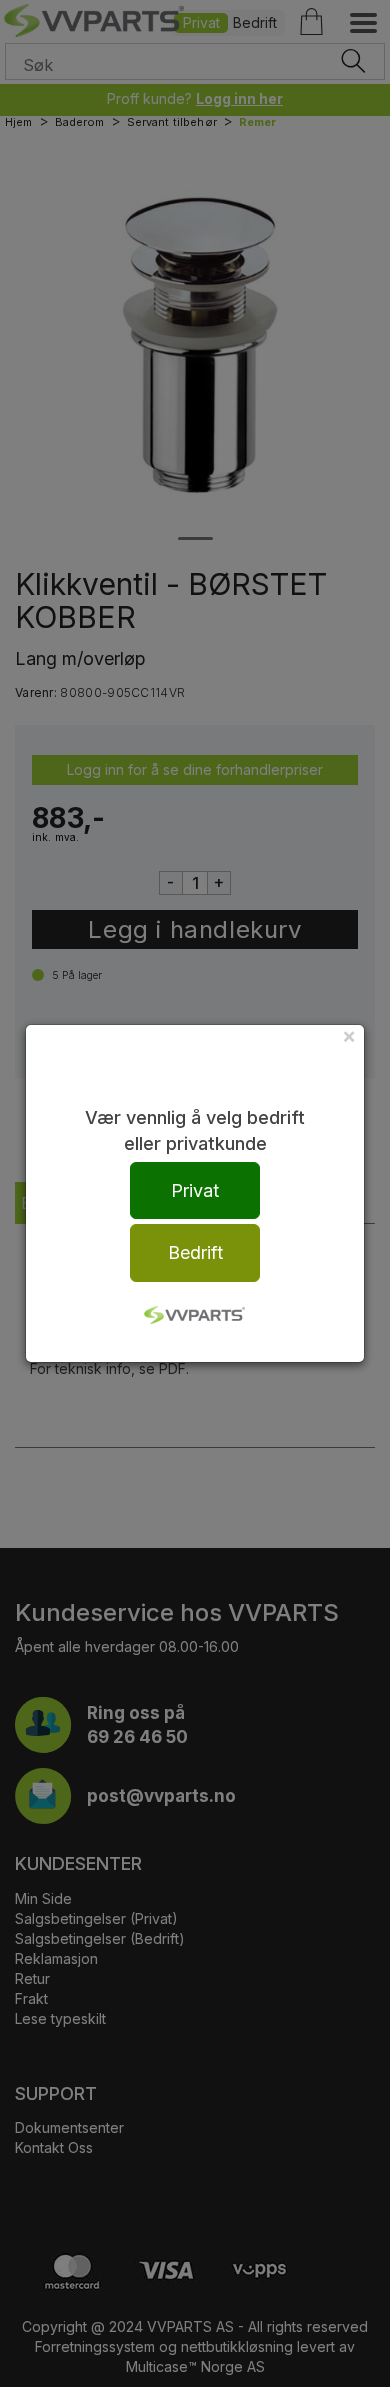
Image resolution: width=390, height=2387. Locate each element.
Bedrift (195, 1252)
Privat (195, 1190)
